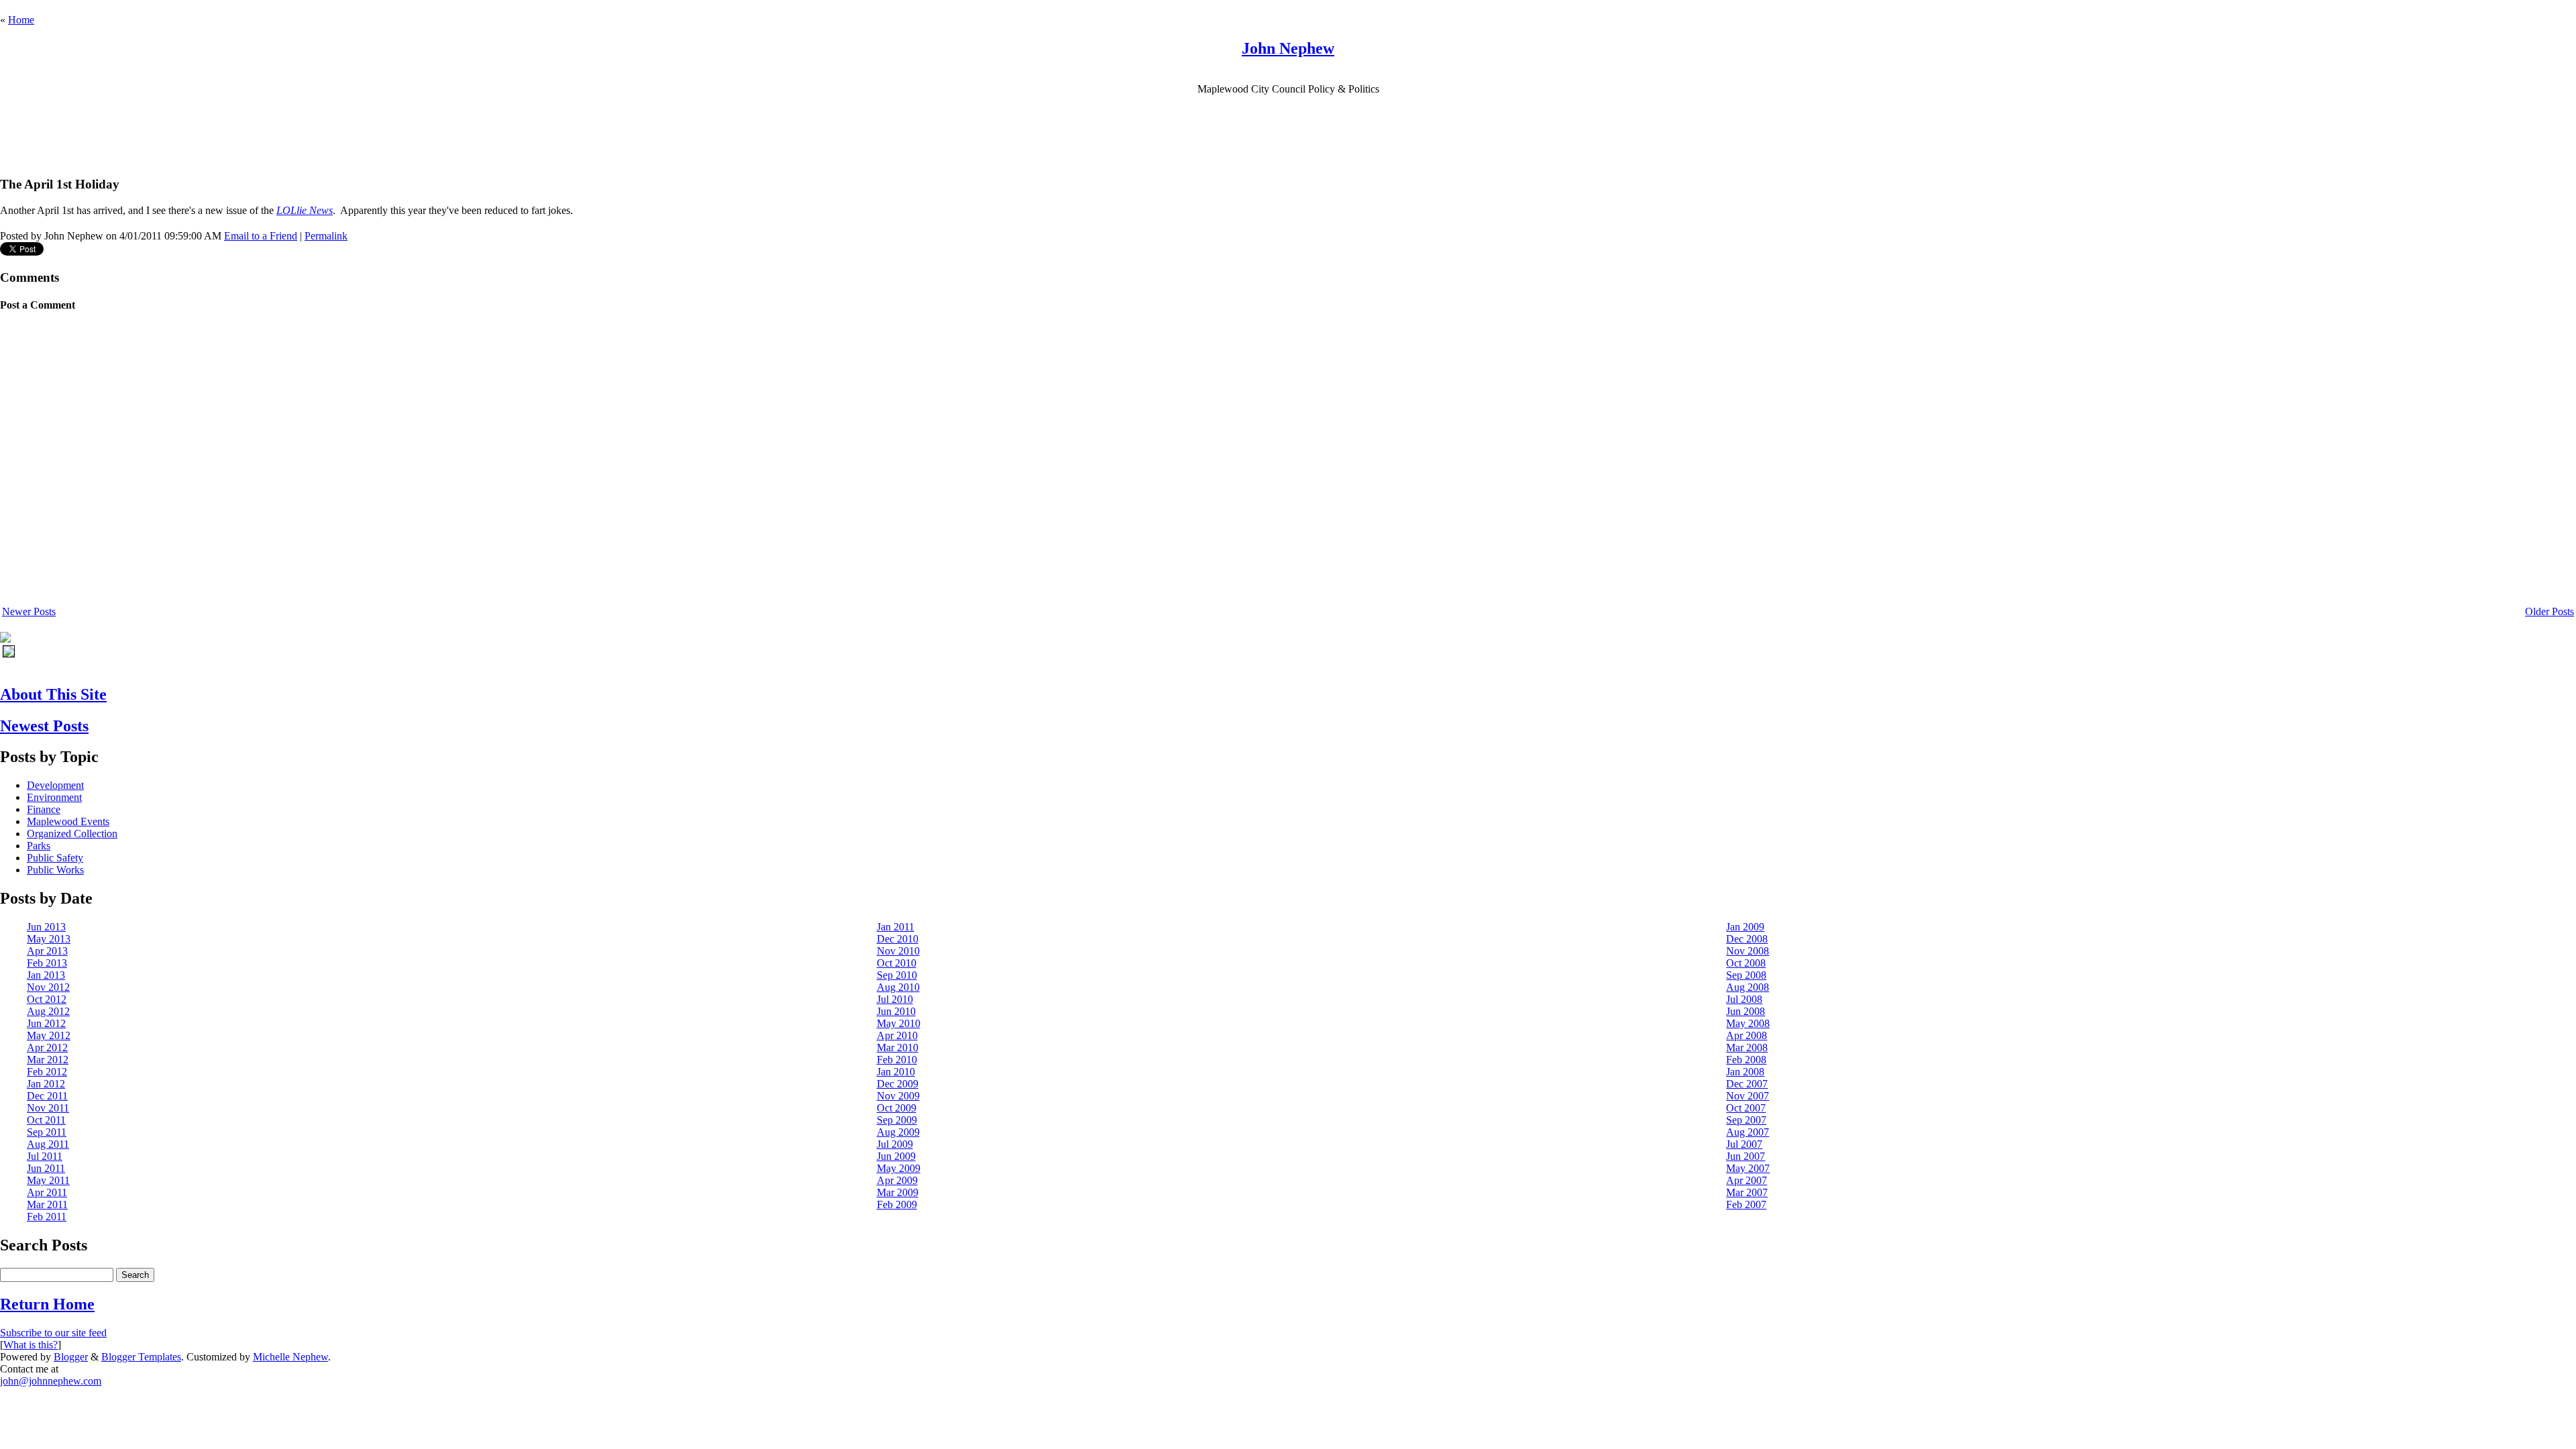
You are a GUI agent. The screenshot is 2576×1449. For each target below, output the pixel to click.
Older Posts (2550, 611)
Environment (54, 797)
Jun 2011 (46, 1168)
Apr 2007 (1747, 1180)
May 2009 (899, 1168)
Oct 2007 (1746, 1108)
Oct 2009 (897, 1108)
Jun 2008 (1746, 1011)
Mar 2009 (898, 1192)
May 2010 (899, 1023)
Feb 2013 (47, 963)
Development (55, 785)
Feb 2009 (897, 1204)
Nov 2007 (1748, 1096)
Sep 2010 (897, 975)
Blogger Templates (141, 1357)
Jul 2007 (1744, 1144)
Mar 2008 (1747, 1048)
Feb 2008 (1746, 1060)
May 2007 (1748, 1168)
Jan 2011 (896, 927)
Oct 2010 (897, 963)
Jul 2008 (1744, 999)
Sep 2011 (47, 1132)
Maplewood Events (68, 821)
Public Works (55, 870)
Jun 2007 (1746, 1156)
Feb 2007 (1746, 1204)
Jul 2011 (45, 1156)
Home (21, 20)
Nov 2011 (48, 1108)
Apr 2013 (47, 951)
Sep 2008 (1746, 975)
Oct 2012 (47, 999)
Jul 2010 (895, 999)
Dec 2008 (1747, 939)
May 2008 (1748, 1023)
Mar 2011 (47, 1204)
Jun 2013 (46, 927)
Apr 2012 (47, 1048)
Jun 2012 (46, 1023)
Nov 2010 (898, 951)
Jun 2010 (896, 1011)
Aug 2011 (48, 1144)
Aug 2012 (48, 1011)
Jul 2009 (895, 1144)
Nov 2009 (898, 1096)
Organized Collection (72, 834)
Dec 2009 (898, 1084)
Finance (44, 809)
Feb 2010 (897, 1060)
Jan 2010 (896, 1072)
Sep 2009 (897, 1120)
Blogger (71, 1357)
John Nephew (1288, 48)
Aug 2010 (898, 987)
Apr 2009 (897, 1180)
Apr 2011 (47, 1192)
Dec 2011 (47, 1096)
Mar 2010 (898, 1048)
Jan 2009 (1745, 927)
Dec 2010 (898, 939)
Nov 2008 (1748, 951)
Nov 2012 (48, 987)
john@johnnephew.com (51, 1381)
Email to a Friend (261, 236)
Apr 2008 (1747, 1035)
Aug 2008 (1748, 987)
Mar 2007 (1747, 1192)
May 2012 (49, 1035)
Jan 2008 (1745, 1072)
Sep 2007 (1746, 1120)
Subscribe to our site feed (53, 1333)
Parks (39, 846)
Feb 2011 (47, 1217)
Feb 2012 (47, 1072)
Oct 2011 (46, 1120)
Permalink (326, 236)
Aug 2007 (1748, 1132)
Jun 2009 (896, 1156)
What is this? (31, 1345)
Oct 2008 (1746, 963)
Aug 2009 (898, 1132)
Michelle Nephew (290, 1357)
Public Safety (55, 858)
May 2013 (49, 939)
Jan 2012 (46, 1084)
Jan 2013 (46, 975)
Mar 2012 (48, 1060)
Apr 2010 (897, 1035)
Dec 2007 (1747, 1084)
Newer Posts (29, 611)
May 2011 (48, 1180)
